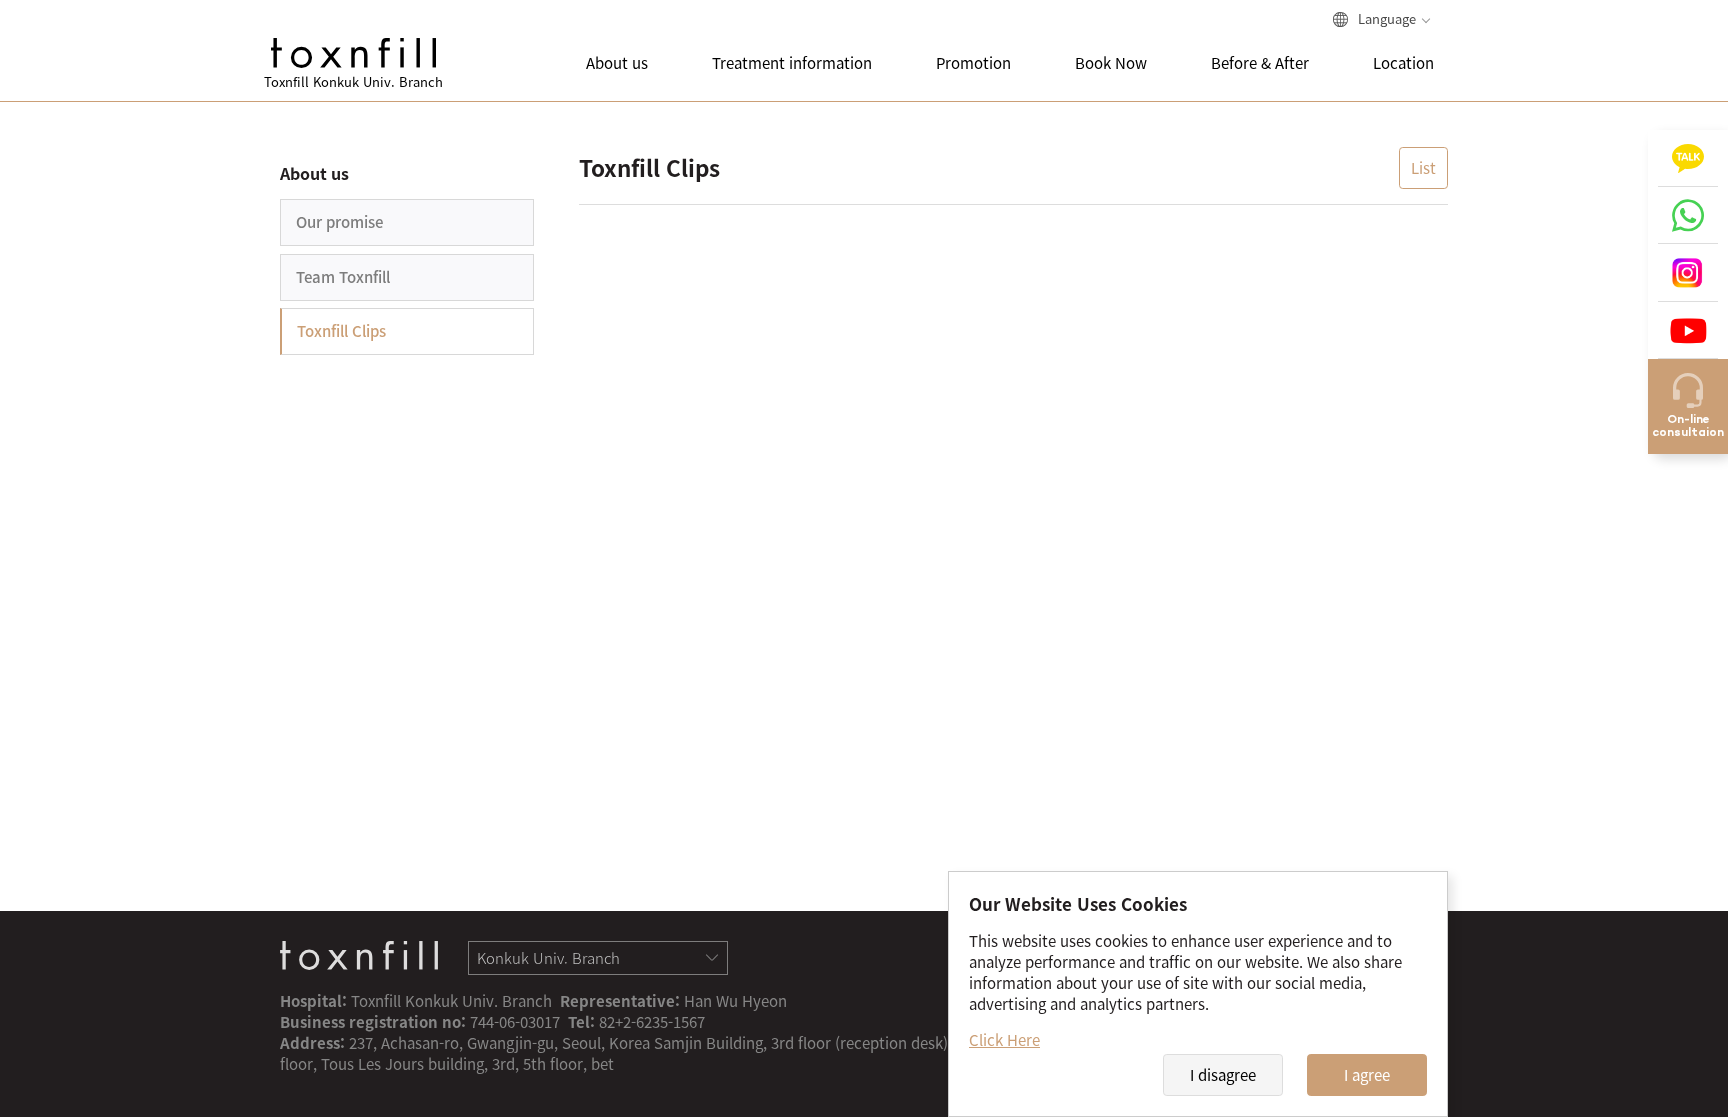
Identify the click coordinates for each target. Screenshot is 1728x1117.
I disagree (1223, 1075)
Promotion (973, 63)
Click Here (1004, 1040)
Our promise (339, 222)
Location (1403, 63)
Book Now (1111, 63)
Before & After (1260, 63)
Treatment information (792, 63)
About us (617, 63)
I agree (1367, 1075)
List (1423, 168)
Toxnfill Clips (341, 331)
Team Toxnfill (343, 277)
